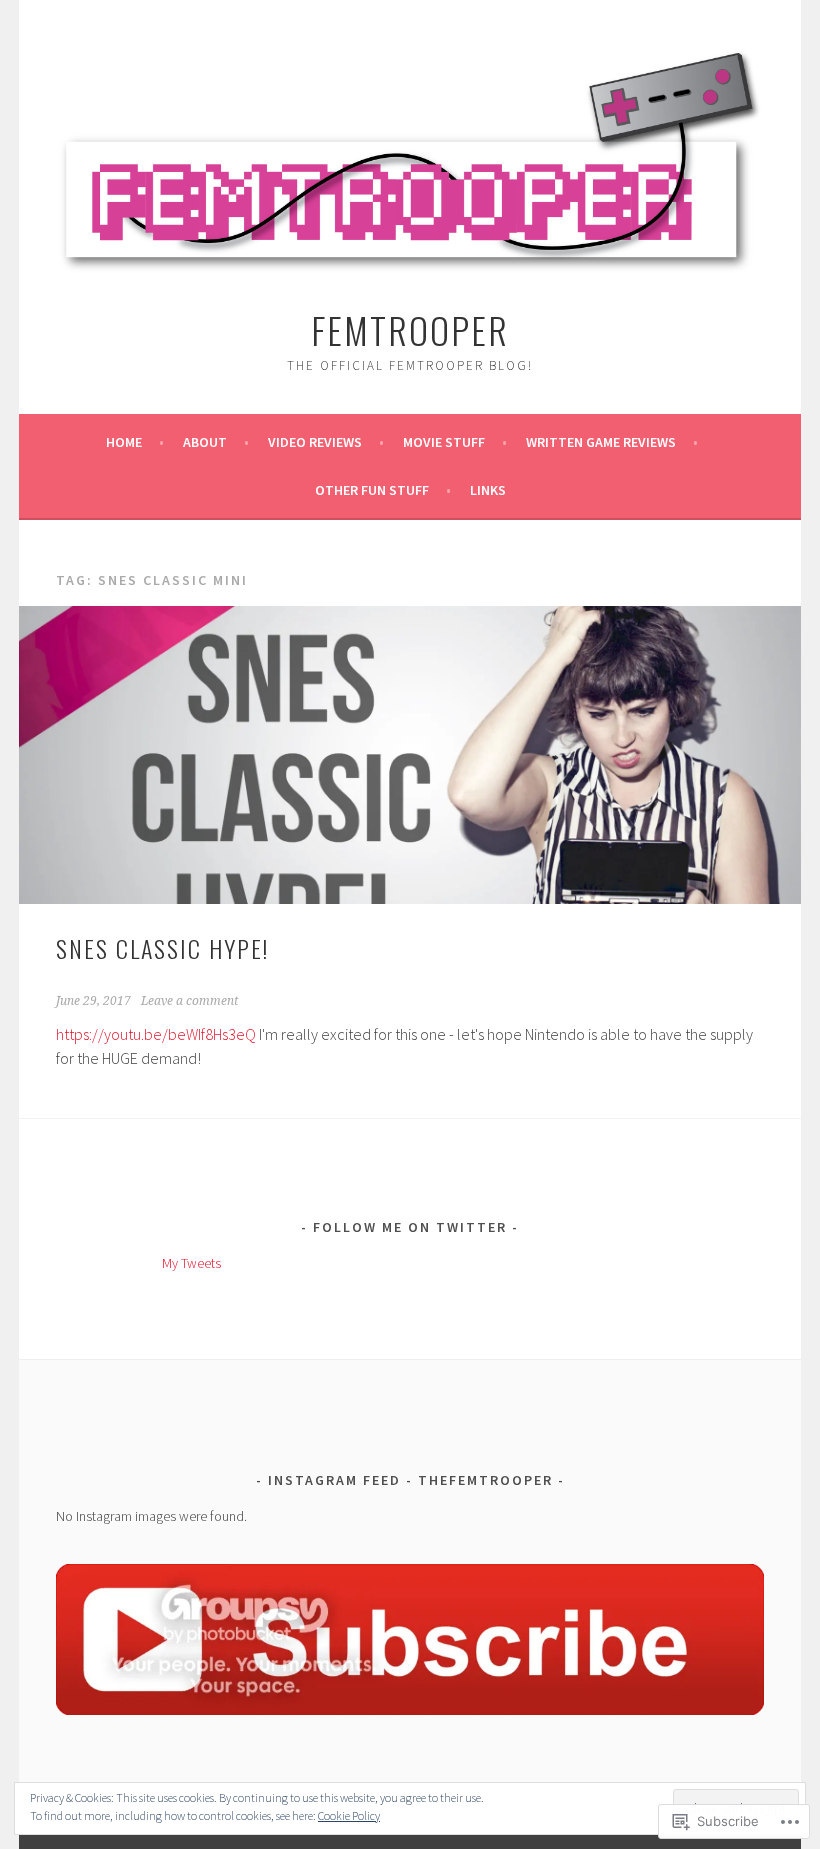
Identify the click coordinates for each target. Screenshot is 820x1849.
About (205, 442)
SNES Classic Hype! (162, 948)
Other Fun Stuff (372, 490)
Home (124, 442)
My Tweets (191, 1263)
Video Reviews (315, 442)
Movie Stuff (444, 442)
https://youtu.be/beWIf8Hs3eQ (156, 1034)
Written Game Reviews (601, 442)
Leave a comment (189, 1001)
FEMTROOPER (410, 329)
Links (488, 490)
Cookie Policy (349, 1815)
